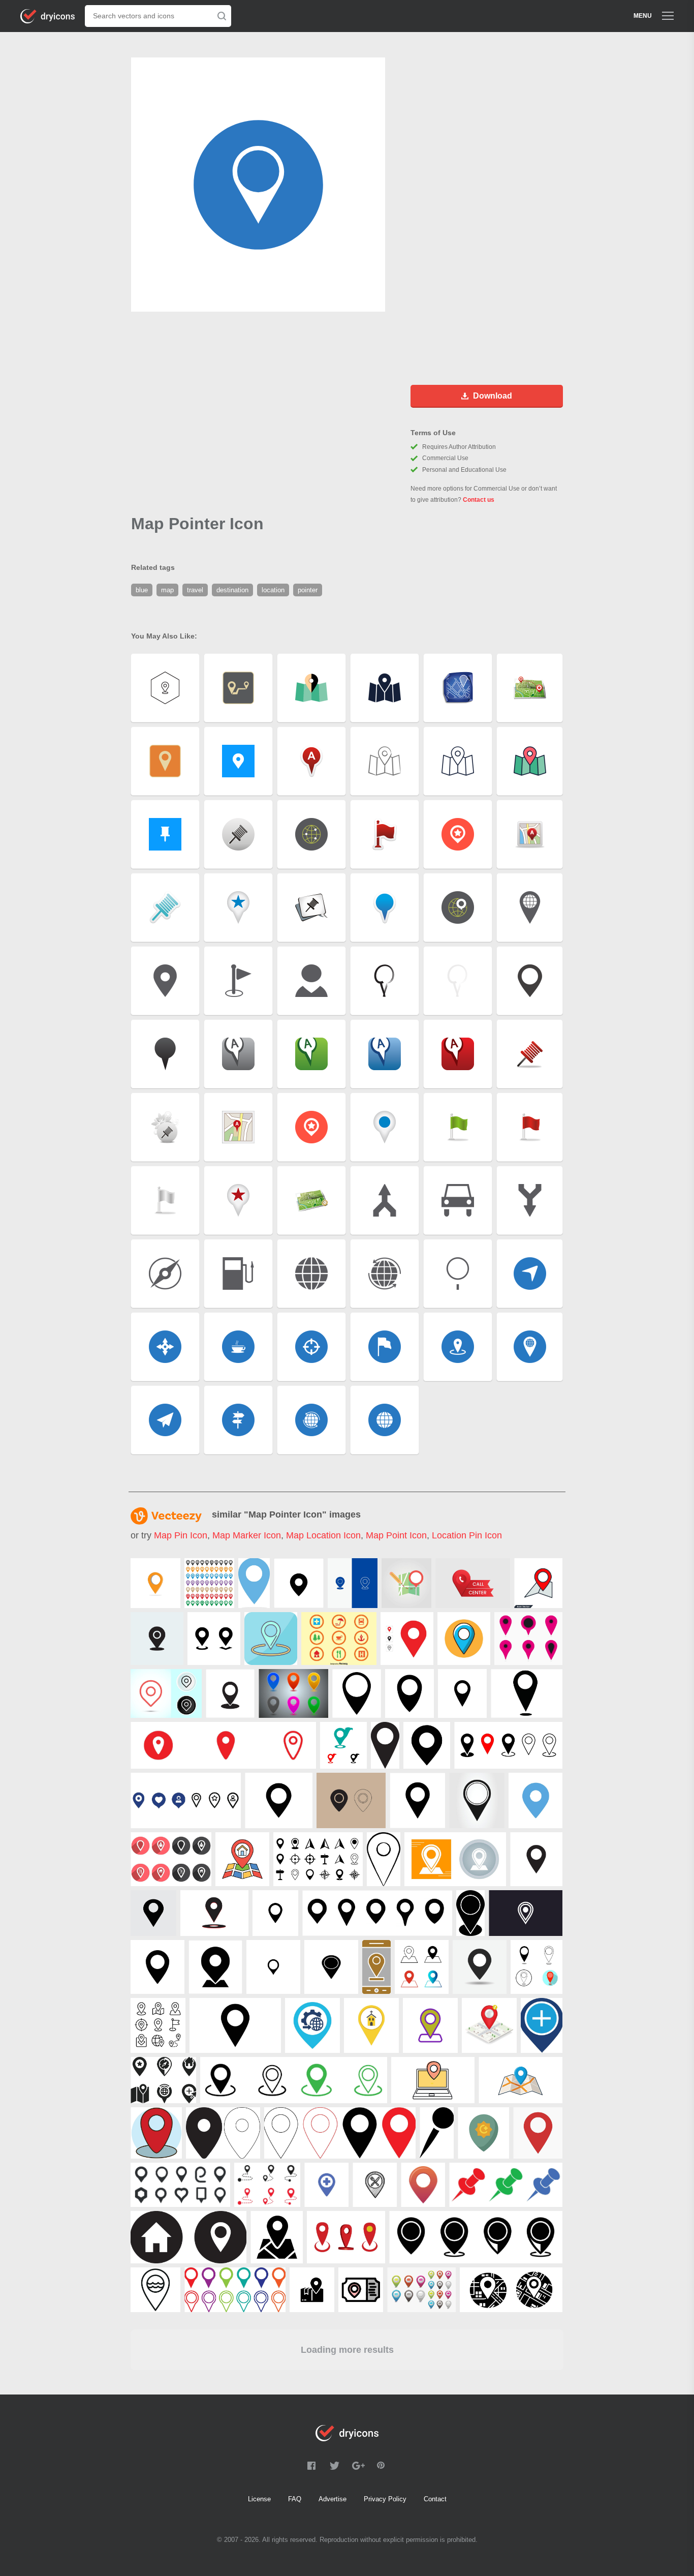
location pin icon (467, 1535)
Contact (435, 2499)
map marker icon (247, 1535)
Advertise (333, 2499)
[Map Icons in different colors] (293, 1693)
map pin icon (181, 1535)
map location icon (323, 1535)
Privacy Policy (385, 2499)
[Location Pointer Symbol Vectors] (528, 1639)
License (259, 2499)
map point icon (396, 1535)
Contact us (479, 500)
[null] (155, 1583)
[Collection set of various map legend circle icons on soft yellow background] (339, 1639)
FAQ (295, 2499)
